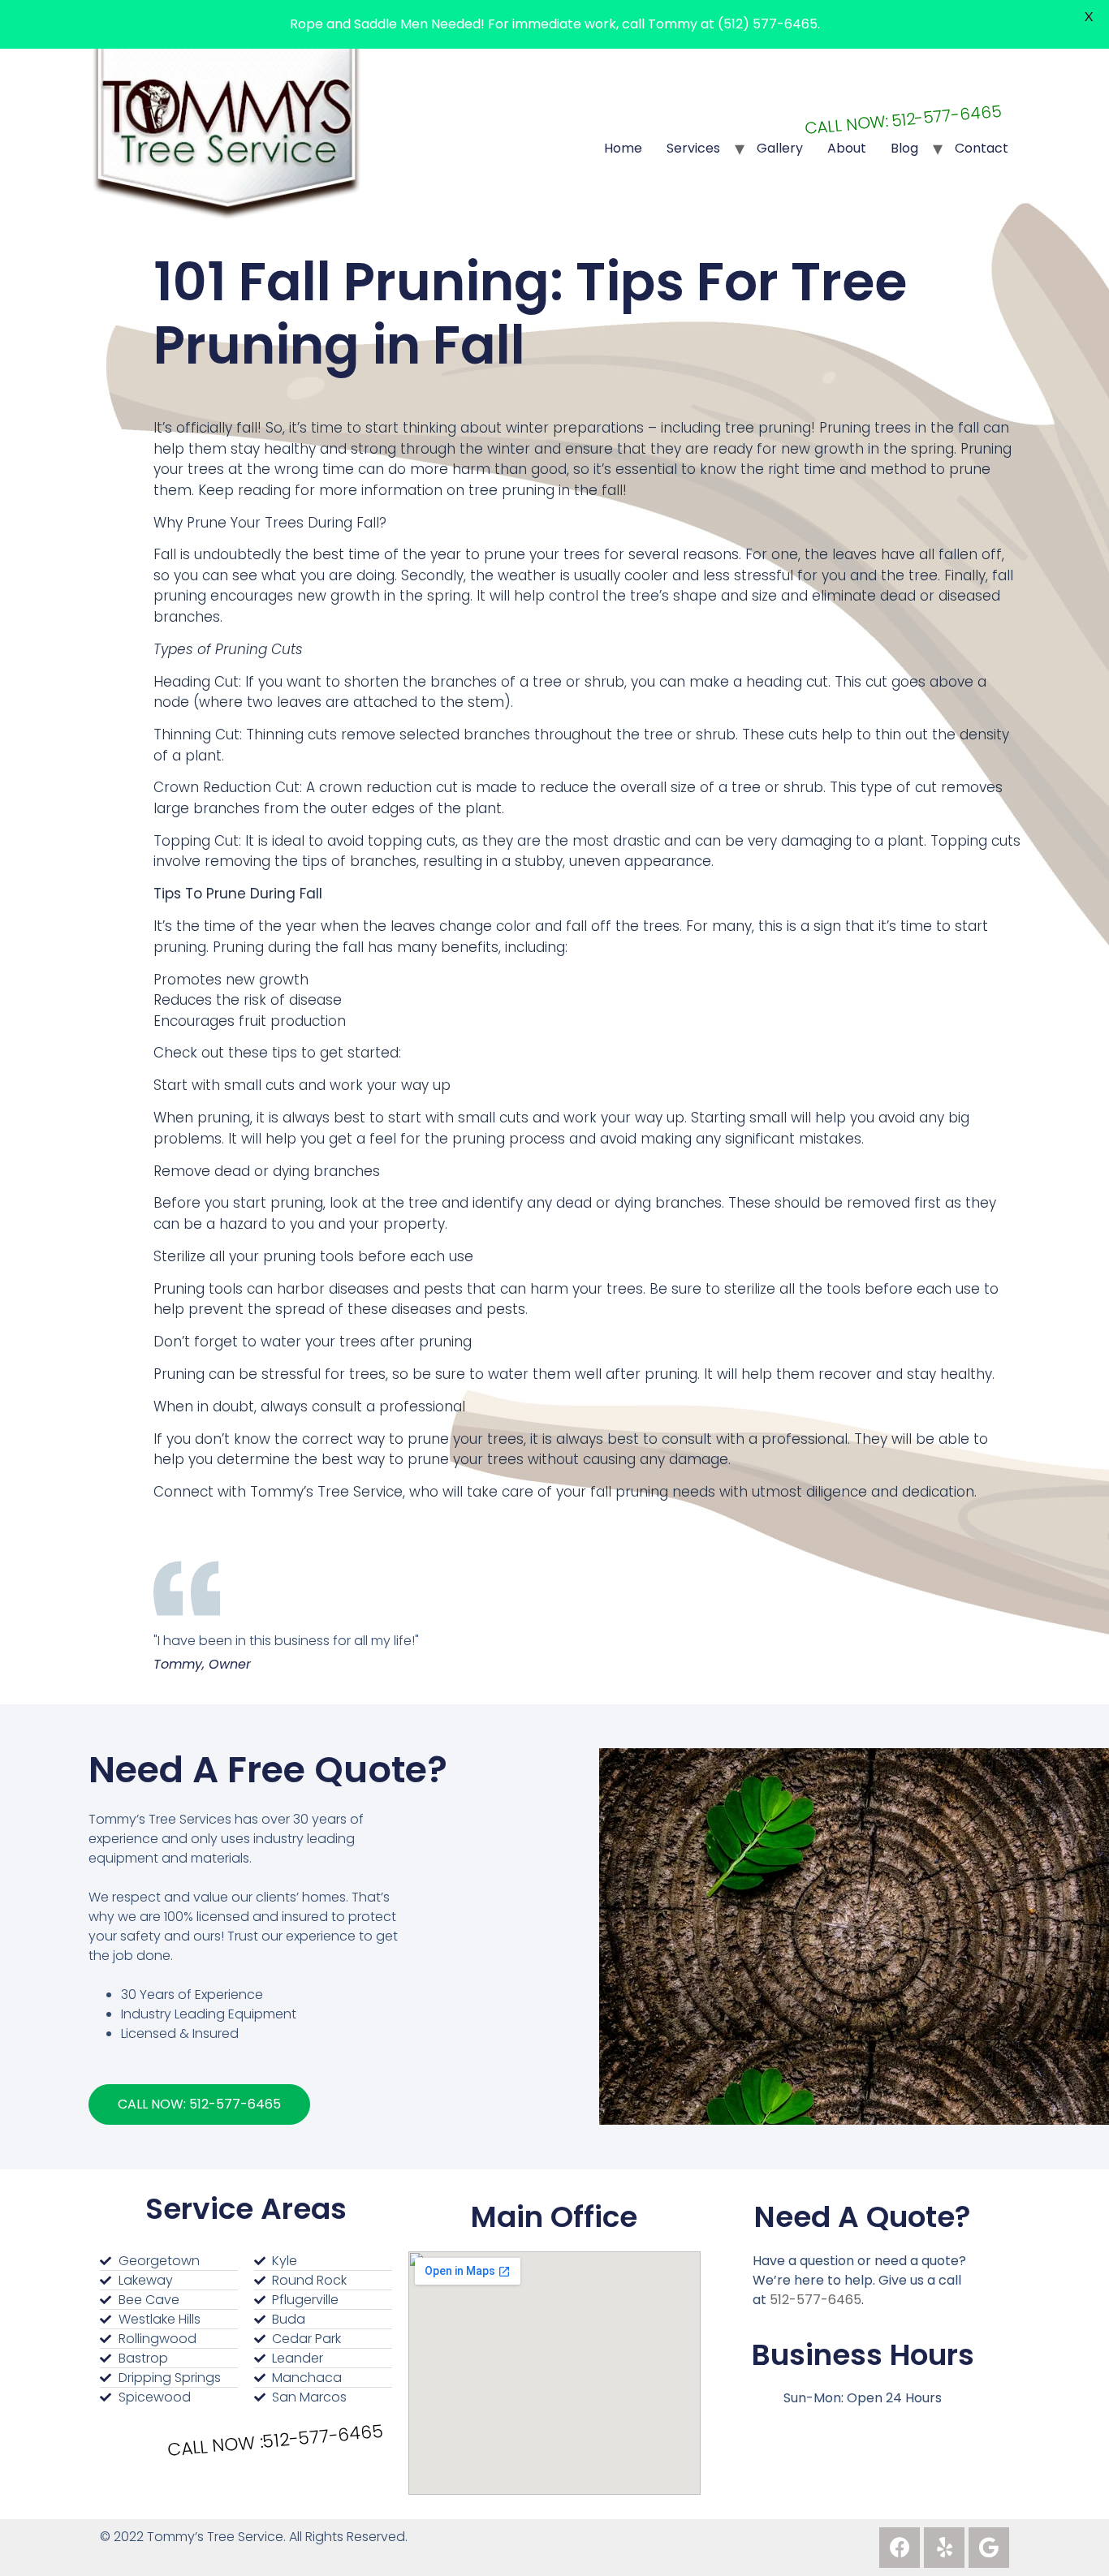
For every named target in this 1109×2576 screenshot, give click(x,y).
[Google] (989, 2548)
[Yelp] (944, 2548)
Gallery (780, 148)
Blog (904, 148)
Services (693, 148)
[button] (199, 2104)
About (847, 148)
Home (623, 148)
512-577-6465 (816, 2300)
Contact (982, 148)
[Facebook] (900, 2548)
